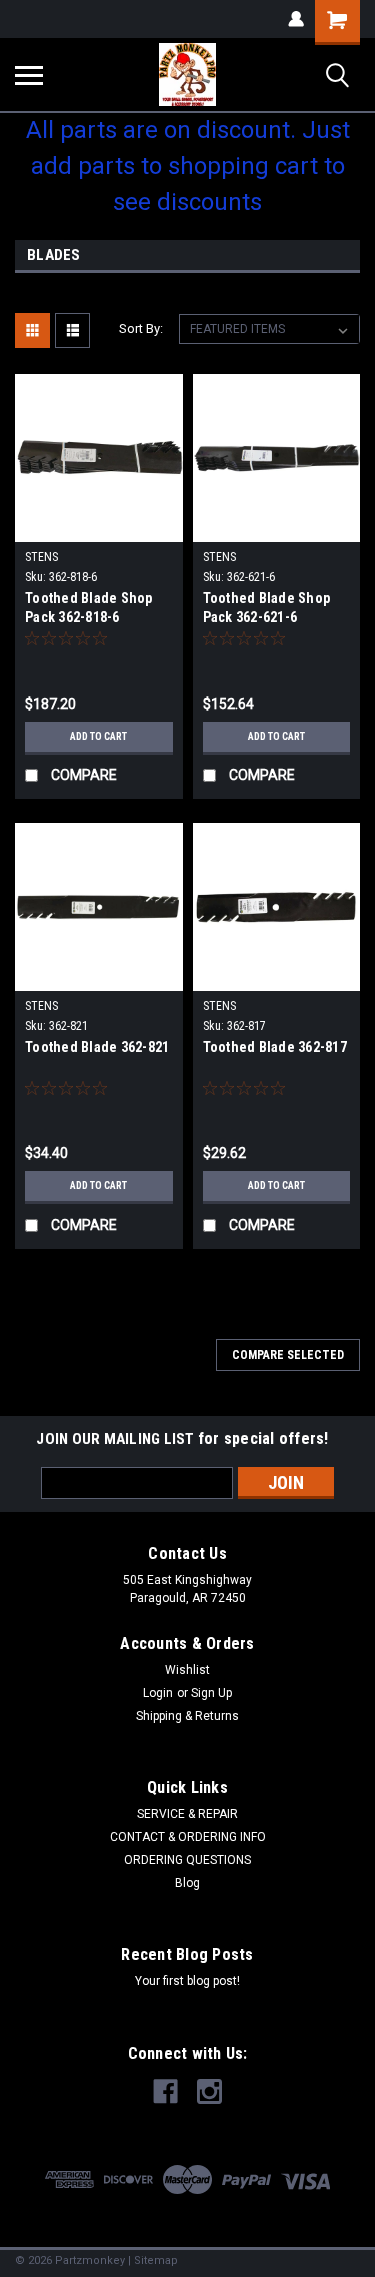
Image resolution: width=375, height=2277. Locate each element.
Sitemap (156, 2260)
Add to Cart (98, 736)
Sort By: (141, 328)
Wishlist (187, 1670)
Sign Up (211, 1693)
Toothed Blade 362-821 (97, 1047)
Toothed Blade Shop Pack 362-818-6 (89, 607)
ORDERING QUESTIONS (187, 1860)
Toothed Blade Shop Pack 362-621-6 (267, 607)
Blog (187, 1883)
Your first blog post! (187, 1981)
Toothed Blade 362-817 (275, 1047)
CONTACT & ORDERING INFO (188, 1837)
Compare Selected (288, 1355)
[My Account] (296, 19)
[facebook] (165, 2091)
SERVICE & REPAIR (187, 1814)
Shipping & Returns (187, 1716)
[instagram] (209, 2091)
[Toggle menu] (29, 75)
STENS (41, 557)
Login (158, 1693)
